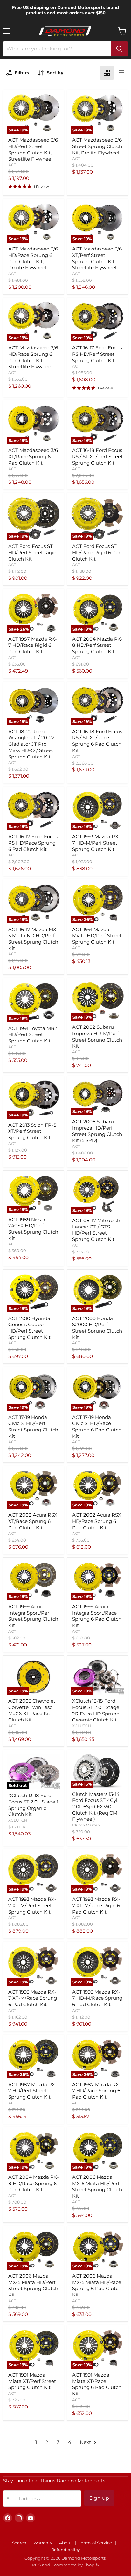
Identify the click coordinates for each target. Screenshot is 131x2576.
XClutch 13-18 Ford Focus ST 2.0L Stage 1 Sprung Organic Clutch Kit (33, 1805)
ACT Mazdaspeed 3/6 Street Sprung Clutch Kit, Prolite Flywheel (97, 146)
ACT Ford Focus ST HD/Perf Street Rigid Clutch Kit (32, 552)
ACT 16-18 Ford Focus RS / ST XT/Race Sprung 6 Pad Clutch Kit (97, 741)
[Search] (119, 49)
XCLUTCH (82, 1726)
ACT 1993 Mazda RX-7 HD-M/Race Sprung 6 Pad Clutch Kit (97, 1998)
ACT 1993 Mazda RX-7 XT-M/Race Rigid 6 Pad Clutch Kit (96, 1905)
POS (37, 2565)
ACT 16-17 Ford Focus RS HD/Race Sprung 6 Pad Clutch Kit (33, 843)
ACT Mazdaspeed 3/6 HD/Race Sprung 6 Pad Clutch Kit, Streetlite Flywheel (33, 357)
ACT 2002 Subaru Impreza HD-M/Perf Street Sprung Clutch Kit (97, 1036)
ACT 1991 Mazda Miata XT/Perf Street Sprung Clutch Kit (32, 2381)
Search (19, 2543)
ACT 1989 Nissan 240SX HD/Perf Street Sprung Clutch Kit (33, 1229)
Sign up (99, 2498)
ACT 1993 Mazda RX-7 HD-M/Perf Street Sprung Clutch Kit (96, 843)
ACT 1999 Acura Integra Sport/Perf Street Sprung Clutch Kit (33, 1616)
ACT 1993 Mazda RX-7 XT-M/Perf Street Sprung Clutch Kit (32, 1905)
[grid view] (107, 73)
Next (86, 2442)
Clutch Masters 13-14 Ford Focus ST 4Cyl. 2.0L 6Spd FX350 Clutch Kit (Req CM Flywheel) (96, 1807)
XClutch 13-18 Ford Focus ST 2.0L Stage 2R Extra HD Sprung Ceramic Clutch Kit (96, 1710)
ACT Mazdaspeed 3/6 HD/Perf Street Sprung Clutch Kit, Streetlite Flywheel (33, 149)
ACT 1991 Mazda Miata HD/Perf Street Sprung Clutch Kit (97, 936)
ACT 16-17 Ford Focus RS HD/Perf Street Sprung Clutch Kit (97, 354)
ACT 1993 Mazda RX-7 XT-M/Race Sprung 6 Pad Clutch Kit (33, 1998)
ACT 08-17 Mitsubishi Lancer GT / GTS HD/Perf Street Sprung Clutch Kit (97, 1230)
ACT (12, 165)
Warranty (43, 2543)
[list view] (121, 73)
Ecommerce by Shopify (75, 2565)
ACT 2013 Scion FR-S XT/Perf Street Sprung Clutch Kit (32, 1131)
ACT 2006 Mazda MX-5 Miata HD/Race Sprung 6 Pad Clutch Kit (97, 2285)
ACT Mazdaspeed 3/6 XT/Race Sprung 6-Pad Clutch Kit (33, 456)
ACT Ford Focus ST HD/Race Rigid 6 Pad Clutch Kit (97, 552)
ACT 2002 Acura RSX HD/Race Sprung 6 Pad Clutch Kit (97, 1521)
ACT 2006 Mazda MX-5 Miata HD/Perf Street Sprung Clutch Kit (97, 2186)
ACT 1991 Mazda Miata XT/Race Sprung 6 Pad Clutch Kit (97, 2384)
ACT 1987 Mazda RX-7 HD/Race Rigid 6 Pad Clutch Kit (33, 645)
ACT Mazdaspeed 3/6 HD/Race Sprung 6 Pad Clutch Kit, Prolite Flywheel (33, 258)
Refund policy (65, 2550)
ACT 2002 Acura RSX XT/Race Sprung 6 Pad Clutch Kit (33, 1521)
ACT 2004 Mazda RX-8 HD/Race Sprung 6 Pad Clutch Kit (34, 2183)
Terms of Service (95, 2543)
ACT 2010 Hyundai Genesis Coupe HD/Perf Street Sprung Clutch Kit (30, 1328)
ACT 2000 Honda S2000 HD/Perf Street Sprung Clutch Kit (97, 1328)
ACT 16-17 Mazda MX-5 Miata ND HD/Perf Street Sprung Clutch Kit (33, 939)
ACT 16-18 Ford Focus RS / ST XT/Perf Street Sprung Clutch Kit (97, 456)
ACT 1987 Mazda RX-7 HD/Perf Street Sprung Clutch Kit (33, 2091)
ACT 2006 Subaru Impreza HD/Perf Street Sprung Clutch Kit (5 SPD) (97, 1131)
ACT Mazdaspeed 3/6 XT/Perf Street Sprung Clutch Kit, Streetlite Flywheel (97, 258)
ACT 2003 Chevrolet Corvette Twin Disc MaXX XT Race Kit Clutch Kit (32, 1710)
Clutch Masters (86, 1825)
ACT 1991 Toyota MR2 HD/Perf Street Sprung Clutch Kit (33, 1034)
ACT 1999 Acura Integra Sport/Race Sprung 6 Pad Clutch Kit (97, 1616)
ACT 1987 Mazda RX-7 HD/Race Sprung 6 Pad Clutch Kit (97, 2091)
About (65, 2543)
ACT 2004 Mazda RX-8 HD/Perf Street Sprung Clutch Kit (97, 645)
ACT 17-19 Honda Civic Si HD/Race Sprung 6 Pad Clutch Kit (97, 1427)
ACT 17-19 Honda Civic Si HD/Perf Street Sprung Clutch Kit (33, 1427)
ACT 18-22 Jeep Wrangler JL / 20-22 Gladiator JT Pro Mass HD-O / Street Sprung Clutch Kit (31, 744)
